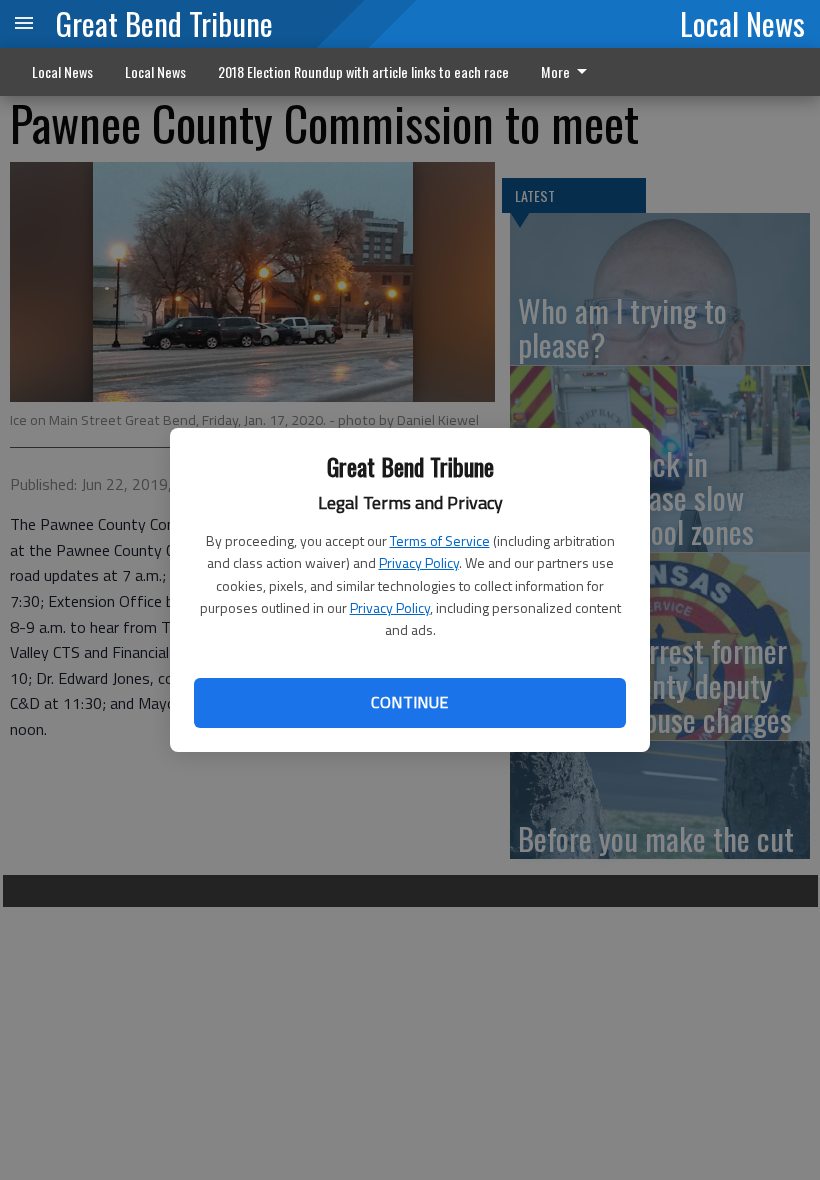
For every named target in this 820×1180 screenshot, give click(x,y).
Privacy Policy (419, 562)
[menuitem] (569, 72)
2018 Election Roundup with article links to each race (363, 71)
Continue (409, 702)
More (555, 71)
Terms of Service (440, 540)
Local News (742, 23)
